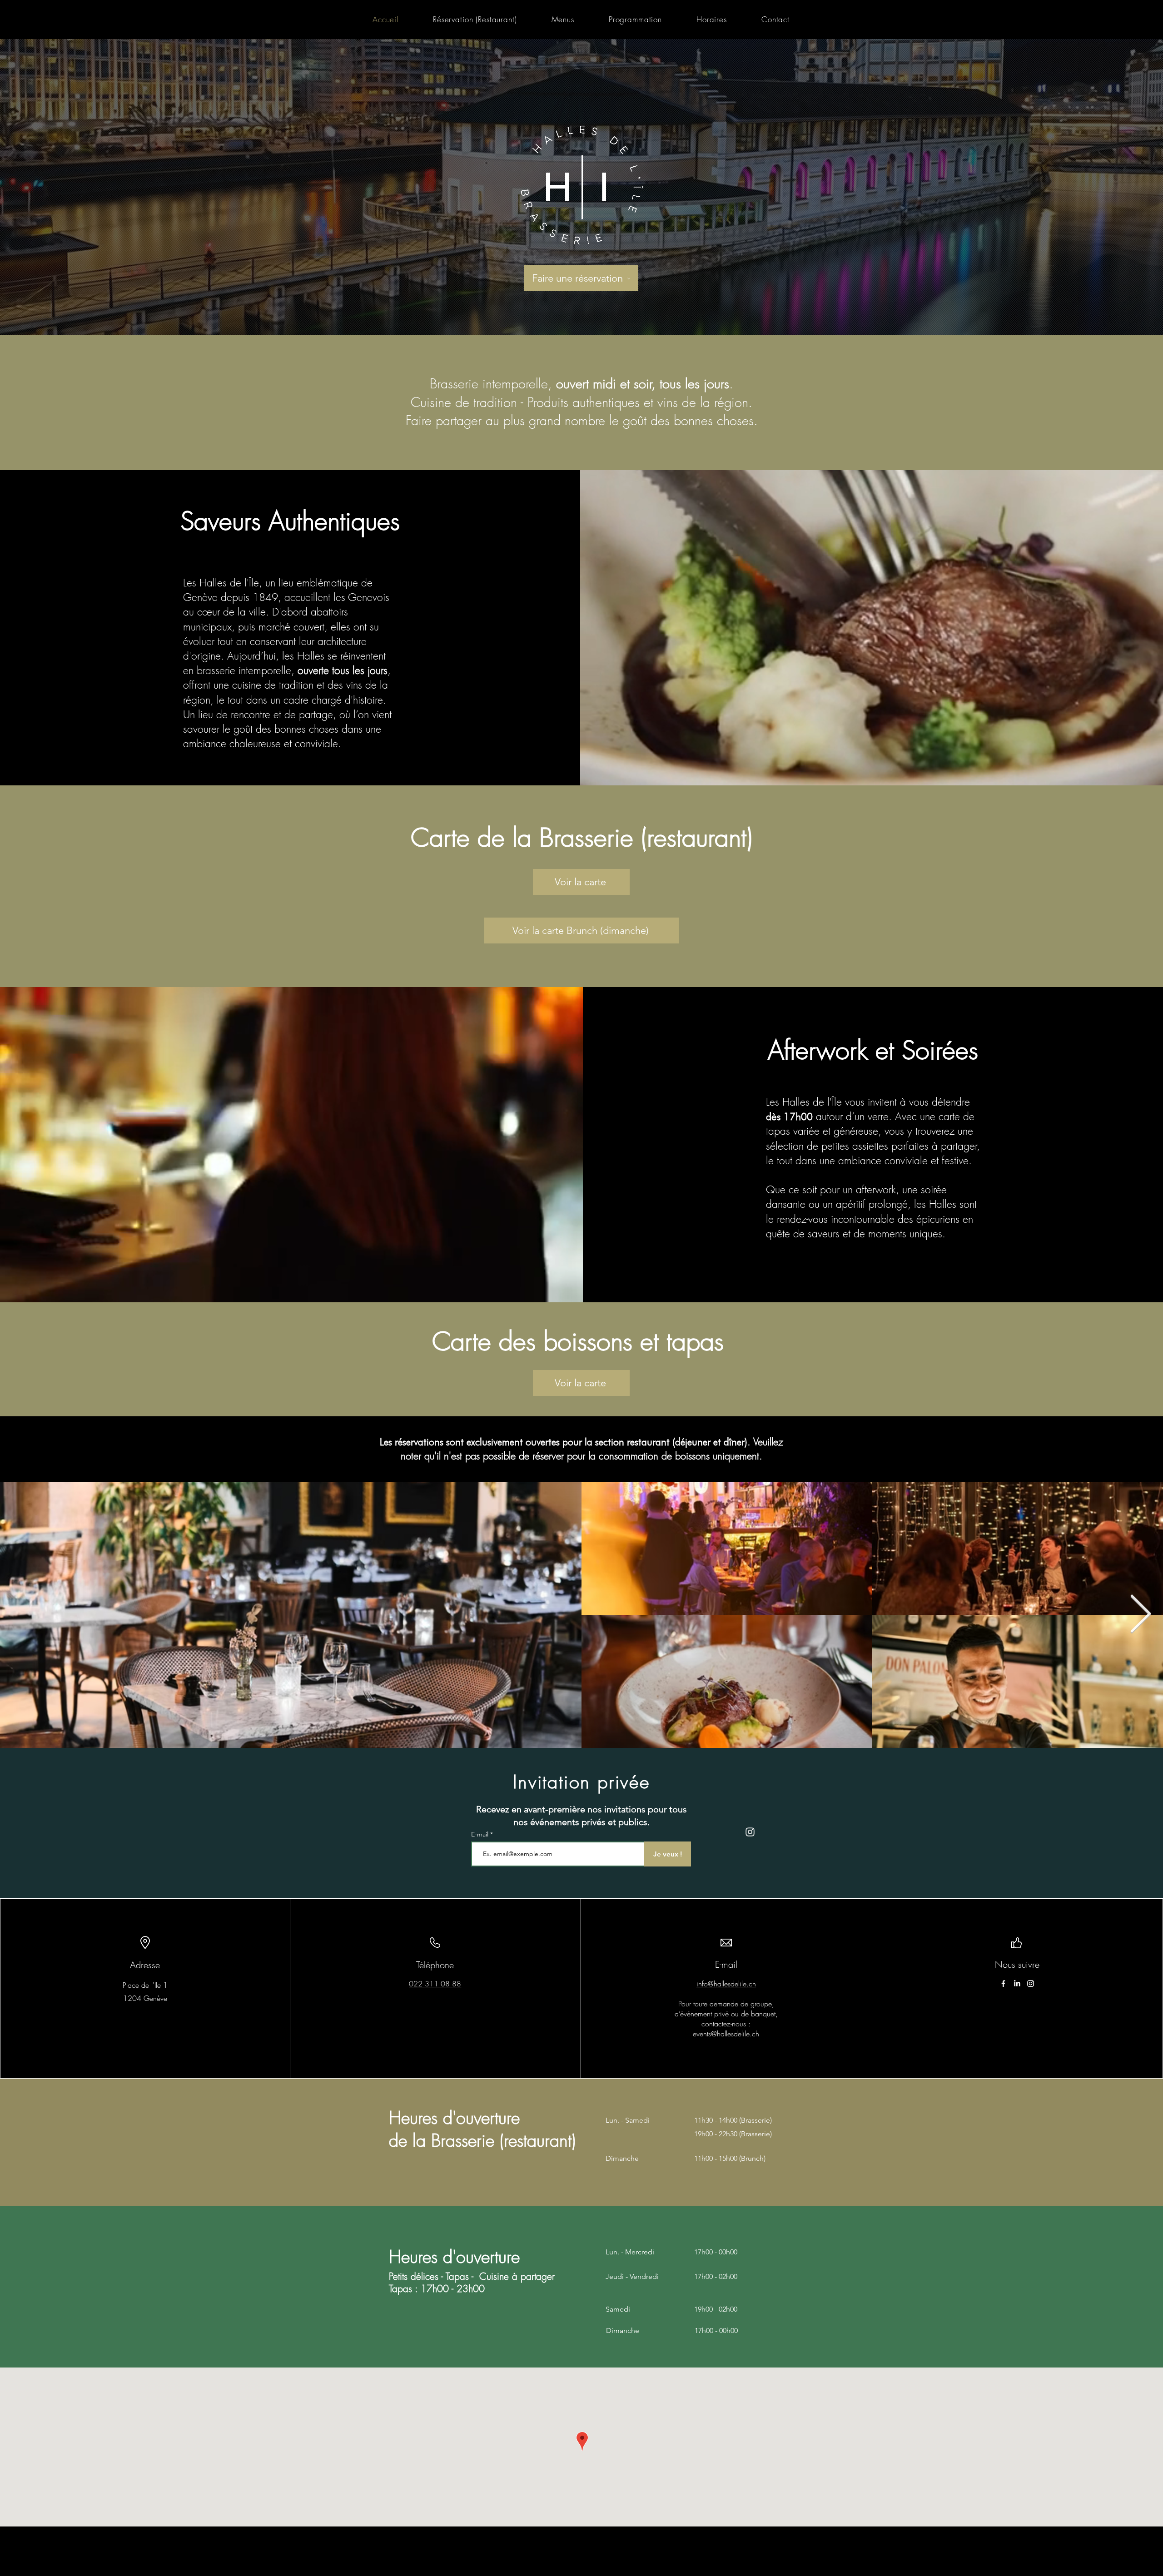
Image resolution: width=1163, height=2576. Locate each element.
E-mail (481, 1834)
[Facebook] (1003, 1983)
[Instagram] (1031, 1983)
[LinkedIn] (1017, 1983)
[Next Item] (1140, 1615)
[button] (563, 19)
